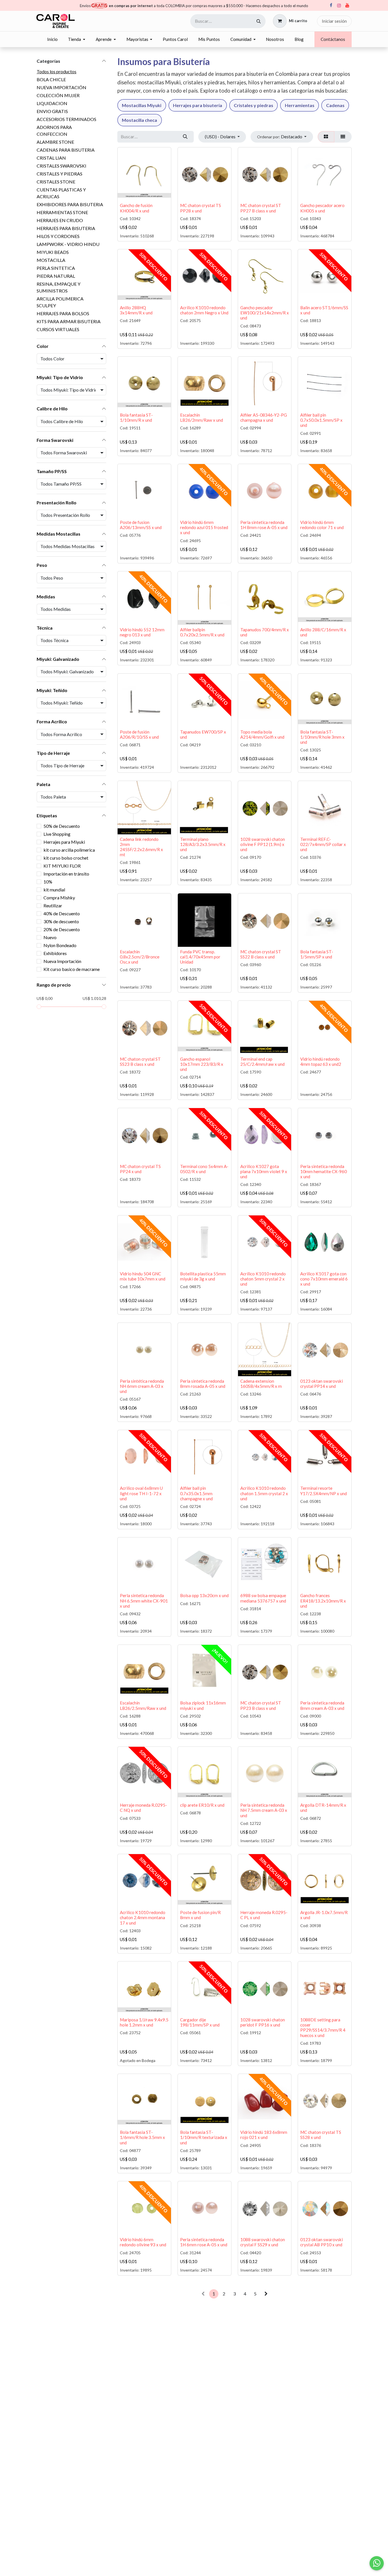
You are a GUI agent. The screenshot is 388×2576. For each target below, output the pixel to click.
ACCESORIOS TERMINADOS (66, 119)
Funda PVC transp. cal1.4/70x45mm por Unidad (200, 957)
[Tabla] (326, 137)
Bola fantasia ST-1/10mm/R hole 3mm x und (322, 737)
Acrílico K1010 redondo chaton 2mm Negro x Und (204, 310)
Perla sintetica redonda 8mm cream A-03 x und (322, 1705)
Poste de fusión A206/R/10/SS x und (139, 734)
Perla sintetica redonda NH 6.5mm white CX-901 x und (144, 1601)
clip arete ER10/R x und (202, 1805)
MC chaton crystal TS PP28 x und (201, 208)
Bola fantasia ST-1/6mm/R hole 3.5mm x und (142, 2137)
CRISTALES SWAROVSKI (61, 166)
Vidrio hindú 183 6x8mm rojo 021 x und (264, 2135)
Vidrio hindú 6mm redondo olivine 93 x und (143, 2242)
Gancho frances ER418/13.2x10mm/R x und (323, 1601)
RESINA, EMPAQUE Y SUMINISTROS (59, 287)
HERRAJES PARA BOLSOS (63, 313)
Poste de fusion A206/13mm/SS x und (141, 525)
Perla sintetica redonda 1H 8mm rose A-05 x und (264, 525)
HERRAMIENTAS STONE (62, 212)
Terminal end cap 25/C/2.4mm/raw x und (262, 1062)
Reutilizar (53, 905)
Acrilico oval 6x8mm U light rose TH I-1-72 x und (141, 1493)
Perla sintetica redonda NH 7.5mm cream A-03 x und (264, 1810)
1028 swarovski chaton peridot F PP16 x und (263, 2022)
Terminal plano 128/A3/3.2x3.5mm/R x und (203, 844)
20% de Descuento (62, 929)
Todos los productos (57, 71)
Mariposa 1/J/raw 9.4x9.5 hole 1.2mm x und (144, 2022)
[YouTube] (347, 5)
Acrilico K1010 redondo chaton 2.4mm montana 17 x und (143, 1917)
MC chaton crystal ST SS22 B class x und (261, 954)
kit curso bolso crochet (66, 858)
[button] (282, 137)
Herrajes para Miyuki (64, 842)
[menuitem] (52, 39)
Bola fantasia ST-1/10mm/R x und (136, 417)
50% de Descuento (62, 826)
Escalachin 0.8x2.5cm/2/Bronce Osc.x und (140, 957)
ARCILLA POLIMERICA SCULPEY (60, 302)
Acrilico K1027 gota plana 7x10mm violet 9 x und (264, 1171)
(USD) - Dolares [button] (221, 136)
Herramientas (300, 105)
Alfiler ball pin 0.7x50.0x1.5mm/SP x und (321, 420)
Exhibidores (55, 953)
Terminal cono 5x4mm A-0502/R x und (204, 1169)
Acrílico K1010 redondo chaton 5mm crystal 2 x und (263, 1279)
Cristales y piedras (254, 105)
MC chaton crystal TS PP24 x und (140, 1169)
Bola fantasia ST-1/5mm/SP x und (317, 954)
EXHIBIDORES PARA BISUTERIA (70, 204)
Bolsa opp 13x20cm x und (204, 1595)
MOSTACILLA (51, 260)
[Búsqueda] (259, 21)
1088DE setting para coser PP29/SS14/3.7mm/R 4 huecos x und (323, 2027)
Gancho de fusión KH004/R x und (136, 208)
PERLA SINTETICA (56, 268)
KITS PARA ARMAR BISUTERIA (69, 321)
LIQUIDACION (52, 103)
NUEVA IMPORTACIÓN (61, 87)
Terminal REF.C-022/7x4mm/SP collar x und (323, 844)
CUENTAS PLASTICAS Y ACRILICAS (61, 193)
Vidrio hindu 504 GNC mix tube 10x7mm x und (143, 1276)
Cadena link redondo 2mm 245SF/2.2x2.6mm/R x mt (141, 847)
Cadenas (335, 105)
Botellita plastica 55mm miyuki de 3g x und (203, 1276)
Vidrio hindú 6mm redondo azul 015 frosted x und (204, 527)
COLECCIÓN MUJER (58, 95)
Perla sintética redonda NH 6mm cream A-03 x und (142, 1386)
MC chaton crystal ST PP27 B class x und (261, 208)
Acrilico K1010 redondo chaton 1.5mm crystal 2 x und (264, 1493)
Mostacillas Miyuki (142, 105)
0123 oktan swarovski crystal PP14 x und (322, 1384)
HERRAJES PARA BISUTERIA (66, 228)
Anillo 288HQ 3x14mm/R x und (136, 310)
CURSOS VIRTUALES (58, 329)
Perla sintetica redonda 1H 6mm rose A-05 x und (204, 2242)
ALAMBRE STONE (55, 142)
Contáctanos (333, 39)
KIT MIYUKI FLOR (62, 866)
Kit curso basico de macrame (72, 969)
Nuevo (50, 937)
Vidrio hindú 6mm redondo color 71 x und (322, 525)
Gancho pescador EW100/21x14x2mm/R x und (265, 313)
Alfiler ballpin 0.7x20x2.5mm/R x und (202, 632)
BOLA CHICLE (51, 79)
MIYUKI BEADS (53, 252)
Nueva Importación (62, 961)
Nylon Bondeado (60, 945)
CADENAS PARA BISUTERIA (66, 150)
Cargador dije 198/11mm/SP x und (200, 2022)
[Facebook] (331, 5)
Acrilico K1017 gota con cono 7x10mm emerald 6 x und (324, 1279)
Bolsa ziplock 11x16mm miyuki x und (203, 1705)
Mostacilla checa (139, 120)
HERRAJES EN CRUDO (60, 220)
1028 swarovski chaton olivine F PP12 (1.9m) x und (263, 844)
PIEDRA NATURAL (56, 276)
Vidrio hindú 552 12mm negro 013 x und (142, 632)
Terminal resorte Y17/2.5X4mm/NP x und (324, 1491)
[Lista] (343, 137)
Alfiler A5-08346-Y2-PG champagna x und (264, 417)
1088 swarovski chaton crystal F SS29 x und (263, 2242)
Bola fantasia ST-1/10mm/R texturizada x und (204, 2137)
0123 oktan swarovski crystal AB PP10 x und (322, 2242)
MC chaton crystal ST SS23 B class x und (140, 1062)
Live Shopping (57, 834)
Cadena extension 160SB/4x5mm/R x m (261, 1384)
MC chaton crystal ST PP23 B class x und (261, 1705)
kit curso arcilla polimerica (69, 850)
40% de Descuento (62, 913)
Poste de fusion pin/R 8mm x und (200, 1915)
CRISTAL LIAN (51, 158)
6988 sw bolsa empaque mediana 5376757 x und (263, 1598)
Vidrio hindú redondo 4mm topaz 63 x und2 (321, 1062)
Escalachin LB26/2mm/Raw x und (202, 417)
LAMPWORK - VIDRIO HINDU (68, 244)
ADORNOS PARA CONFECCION (54, 130)
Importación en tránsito (66, 874)
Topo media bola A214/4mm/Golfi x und (262, 734)
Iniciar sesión (334, 21)
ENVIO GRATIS (52, 111)
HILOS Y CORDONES (58, 236)
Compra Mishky (59, 898)
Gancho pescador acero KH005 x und (322, 208)
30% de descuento (61, 921)
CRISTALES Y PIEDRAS (60, 174)
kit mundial (54, 890)
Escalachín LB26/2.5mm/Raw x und (143, 1705)
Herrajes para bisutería (198, 105)
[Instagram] (339, 6)
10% (48, 882)
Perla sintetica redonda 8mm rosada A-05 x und (203, 1384)
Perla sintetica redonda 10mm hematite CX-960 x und (324, 1171)
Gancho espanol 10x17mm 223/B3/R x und (202, 1064)
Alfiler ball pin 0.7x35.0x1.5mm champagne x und (196, 1493)
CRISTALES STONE (56, 182)
